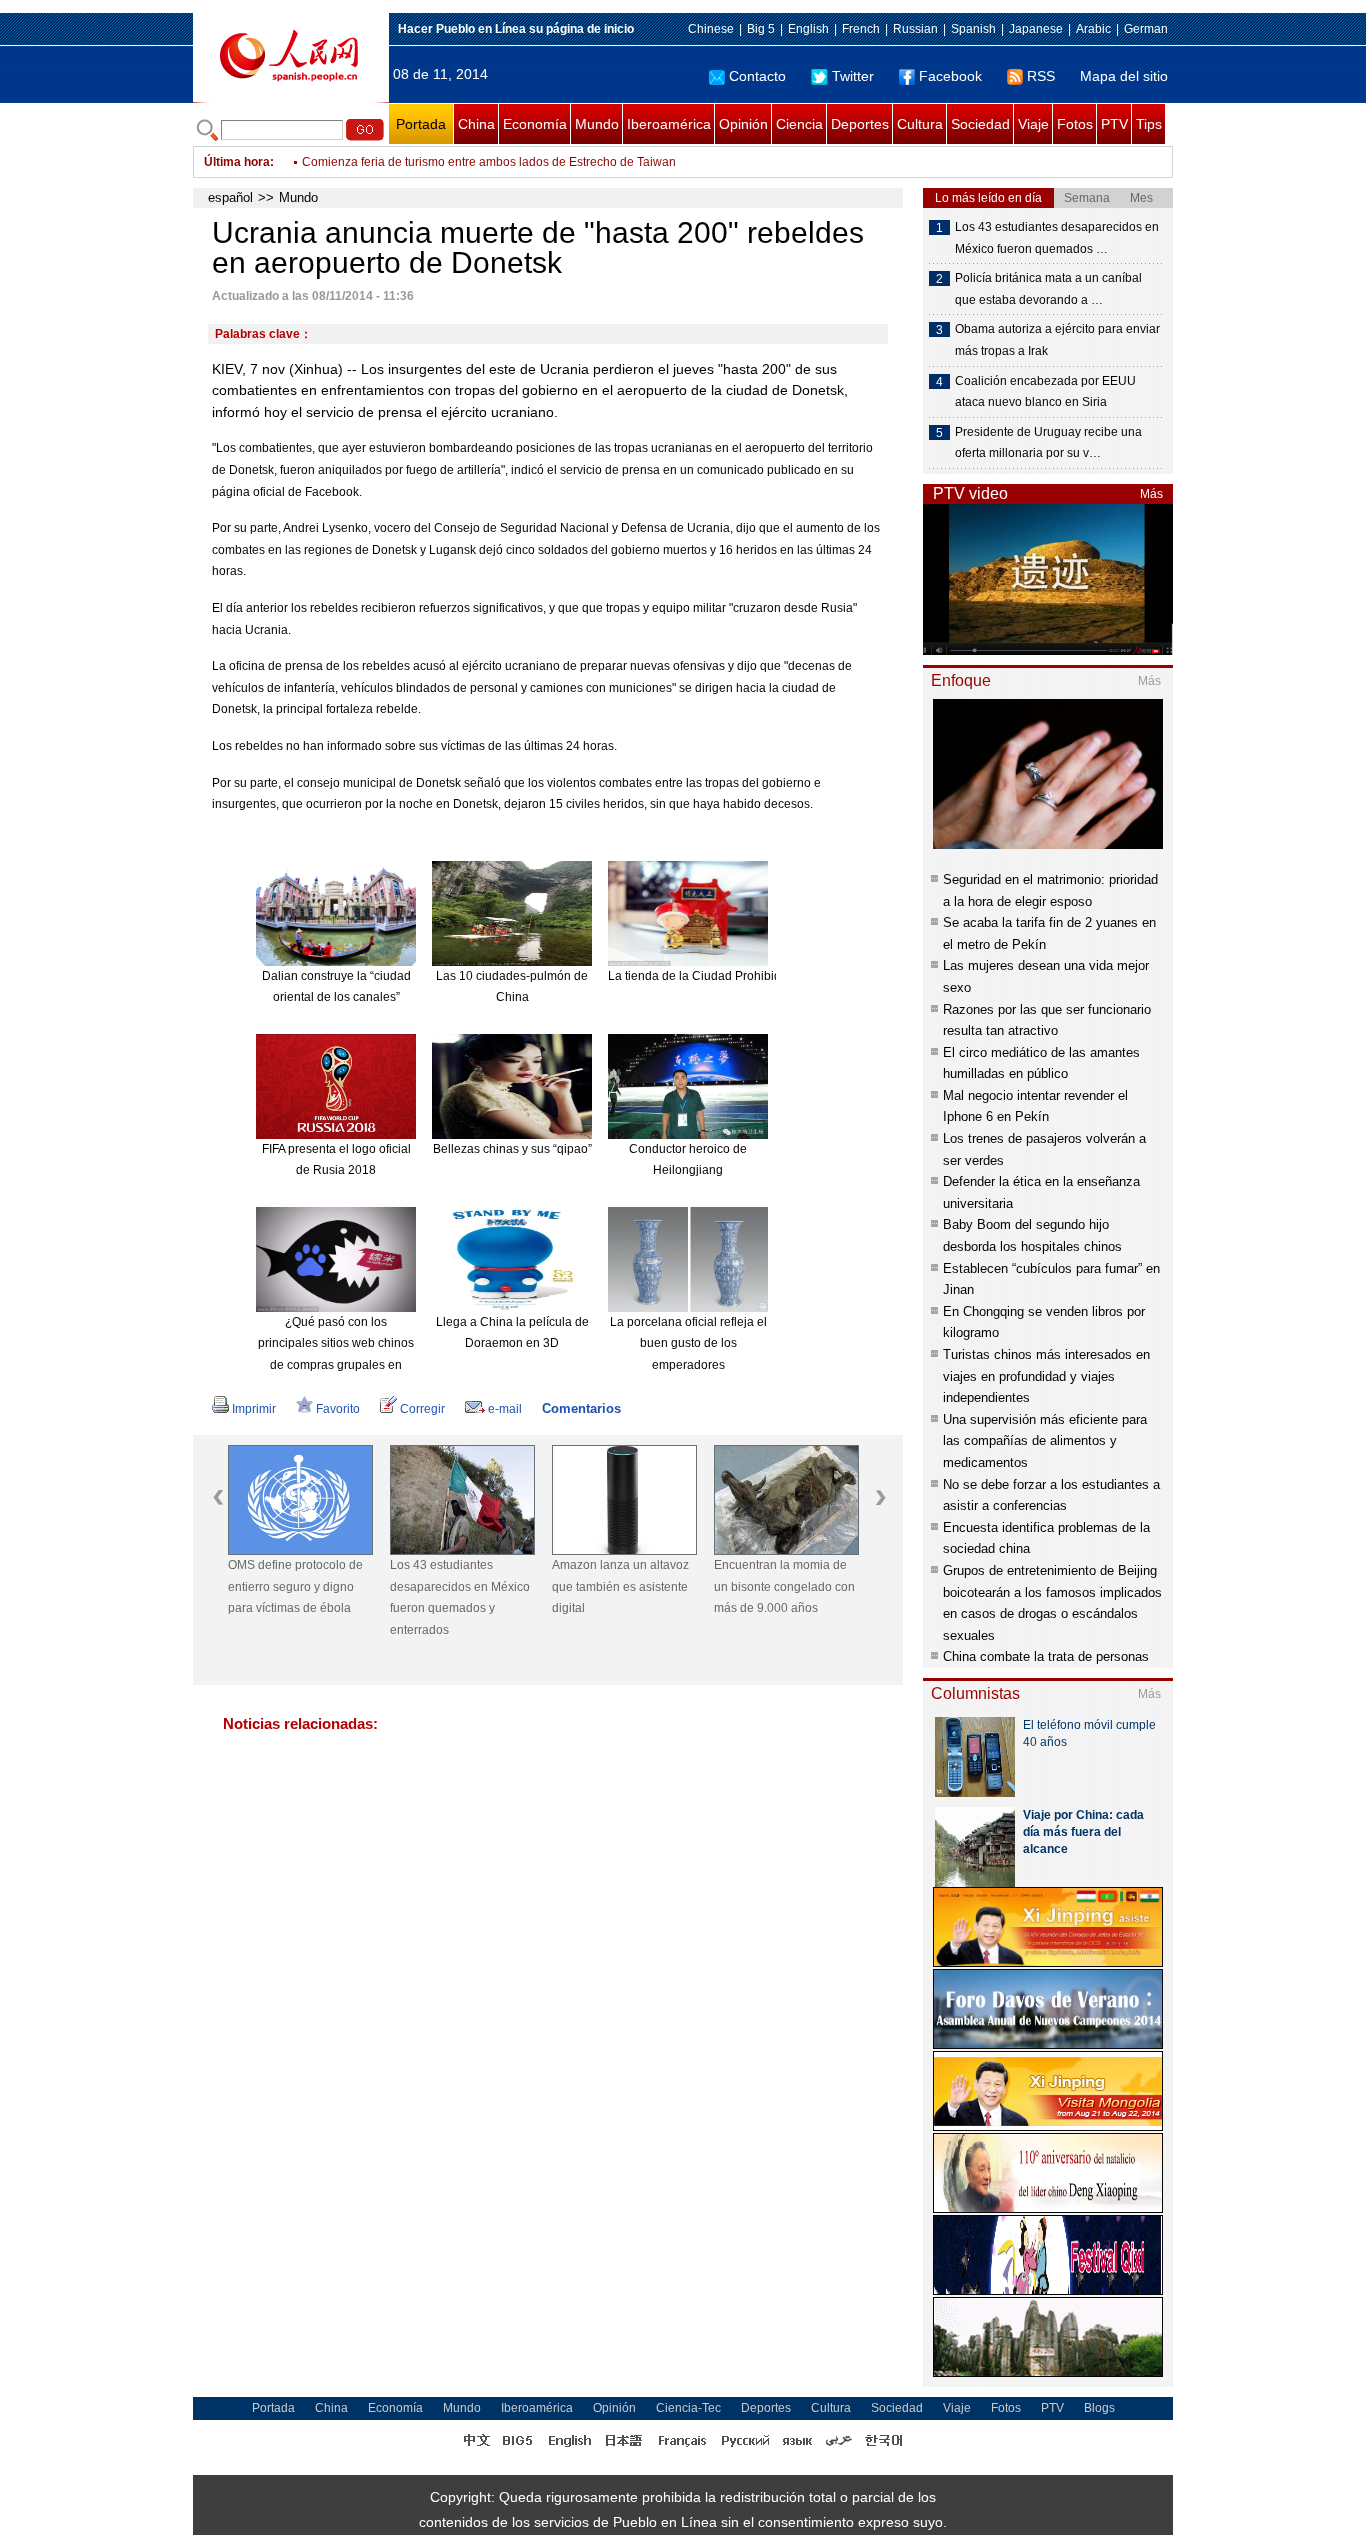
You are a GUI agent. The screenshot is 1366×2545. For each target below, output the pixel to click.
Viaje (1033, 124)
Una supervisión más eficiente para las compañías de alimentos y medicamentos (1045, 1441)
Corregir (422, 1409)
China (476, 124)
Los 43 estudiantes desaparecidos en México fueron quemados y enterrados (460, 1597)
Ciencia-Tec (688, 2408)
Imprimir (254, 1409)
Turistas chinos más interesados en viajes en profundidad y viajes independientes (1046, 1376)
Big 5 (761, 29)
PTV (1114, 124)
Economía (535, 124)
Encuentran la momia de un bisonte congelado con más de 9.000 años (784, 1586)
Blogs (1099, 2408)
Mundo (597, 124)
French (861, 29)
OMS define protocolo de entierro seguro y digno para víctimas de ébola (295, 1586)
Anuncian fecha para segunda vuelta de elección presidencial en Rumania (505, 162)
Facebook (950, 76)
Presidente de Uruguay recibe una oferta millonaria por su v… (1048, 443)
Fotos (1075, 124)
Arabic (1093, 29)
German (1146, 29)
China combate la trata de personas (1046, 1656)
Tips (1149, 124)
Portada (421, 124)
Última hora (237, 162)
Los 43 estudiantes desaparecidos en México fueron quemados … (1057, 238)
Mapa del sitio (1124, 76)
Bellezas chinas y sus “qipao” (512, 1149)
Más (1151, 494)
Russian (915, 29)
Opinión (743, 124)
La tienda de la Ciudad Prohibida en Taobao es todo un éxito (773, 976)
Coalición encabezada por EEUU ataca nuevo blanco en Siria (1045, 392)
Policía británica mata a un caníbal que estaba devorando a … (1048, 289)
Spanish (973, 29)
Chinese (711, 29)
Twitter (853, 76)
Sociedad (980, 124)
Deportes (860, 124)
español (230, 197)
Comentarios (581, 1408)
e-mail (505, 1409)
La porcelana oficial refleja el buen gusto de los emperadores (688, 1343)
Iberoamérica (669, 124)
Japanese (1036, 29)
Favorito (338, 1409)
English (808, 29)
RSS (1041, 76)
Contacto (757, 76)
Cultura (920, 124)
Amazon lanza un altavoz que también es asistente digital (620, 1586)
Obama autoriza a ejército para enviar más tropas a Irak (1057, 340)
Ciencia (799, 124)
